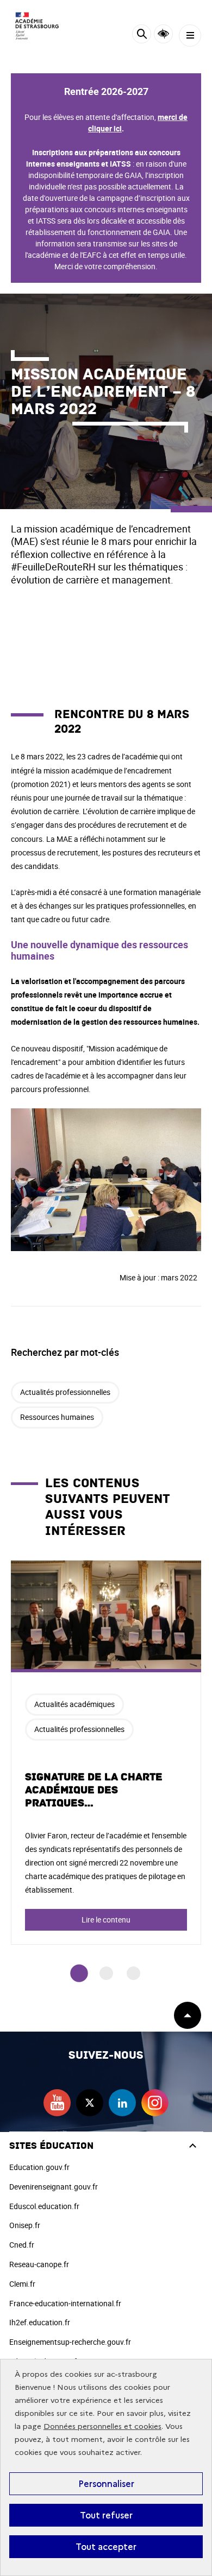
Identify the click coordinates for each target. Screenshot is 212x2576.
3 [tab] (133, 1973)
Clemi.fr (22, 2284)
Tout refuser (106, 2515)
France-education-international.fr (65, 2303)
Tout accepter (106, 2547)
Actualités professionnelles (65, 1392)
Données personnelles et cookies (102, 2426)
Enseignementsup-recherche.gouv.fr (70, 2342)
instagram (155, 2103)
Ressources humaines (57, 1417)
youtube (57, 2103)
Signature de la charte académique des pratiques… (94, 1790)
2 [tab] (106, 1973)
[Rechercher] (142, 36)
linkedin (122, 2103)
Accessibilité (163, 34)
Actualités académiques (74, 1704)
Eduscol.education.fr (44, 2206)
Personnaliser (106, 2484)
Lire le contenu (106, 1920)
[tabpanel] (106, 1753)
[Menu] (190, 36)
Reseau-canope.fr (39, 2264)
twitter (90, 2103)
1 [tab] (79, 1973)
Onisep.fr (25, 2225)
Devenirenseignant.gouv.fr (54, 2187)
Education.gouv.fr (39, 2167)
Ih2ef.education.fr (40, 2322)
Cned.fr (22, 2245)
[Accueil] (41, 26)
